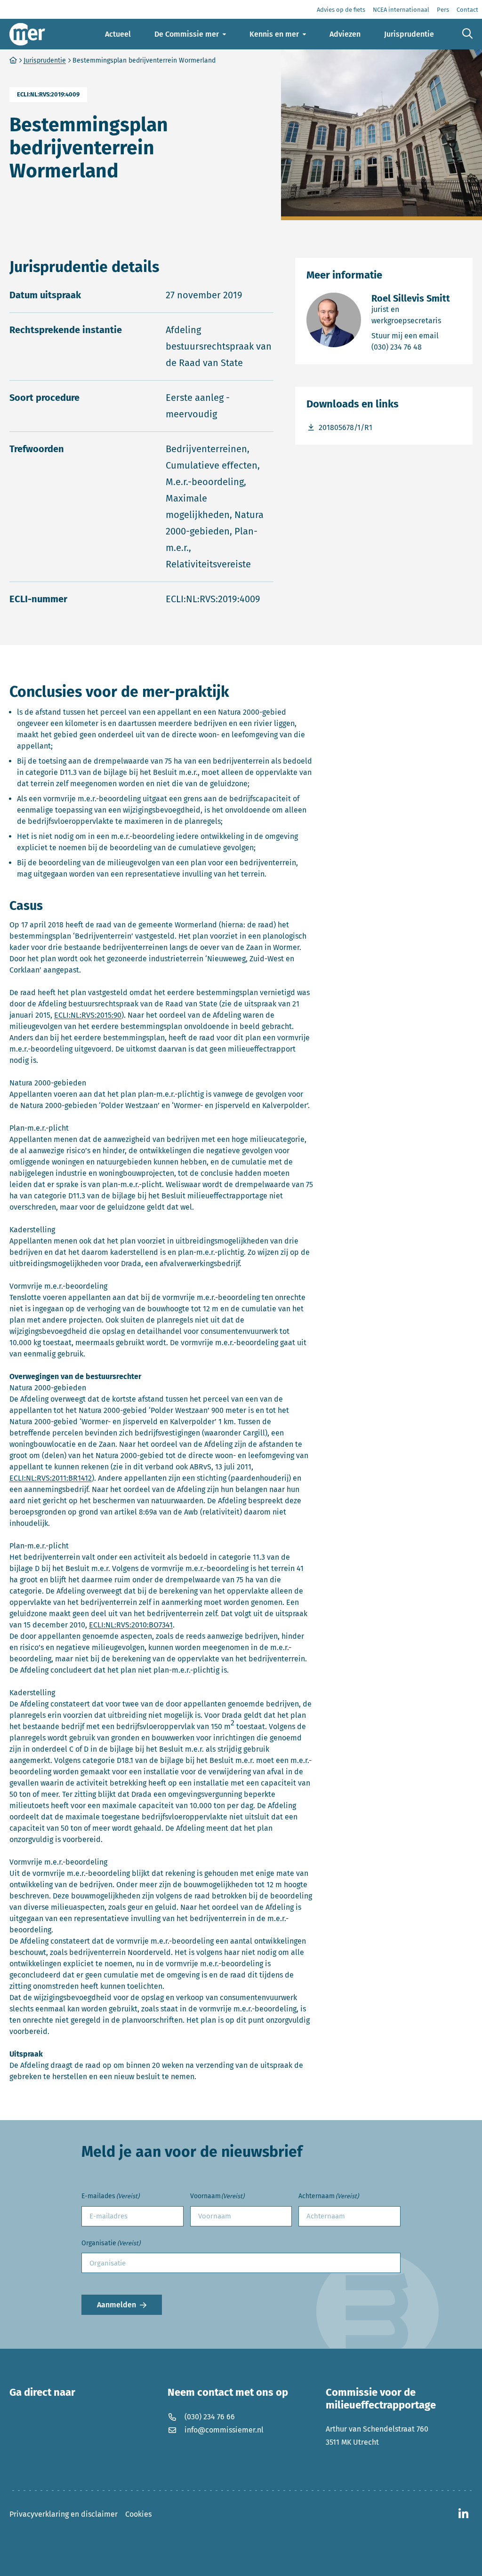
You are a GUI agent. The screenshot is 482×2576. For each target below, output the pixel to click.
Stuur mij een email (416, 335)
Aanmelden (116, 2305)
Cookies (138, 2514)
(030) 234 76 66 (210, 2417)
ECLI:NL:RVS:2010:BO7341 (131, 1625)
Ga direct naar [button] (42, 2393)
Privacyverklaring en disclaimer (64, 2514)
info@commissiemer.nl (224, 2430)
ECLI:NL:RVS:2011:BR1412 (51, 1478)
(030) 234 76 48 (416, 347)
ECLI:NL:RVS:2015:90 (88, 1015)
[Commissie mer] (27, 34)
